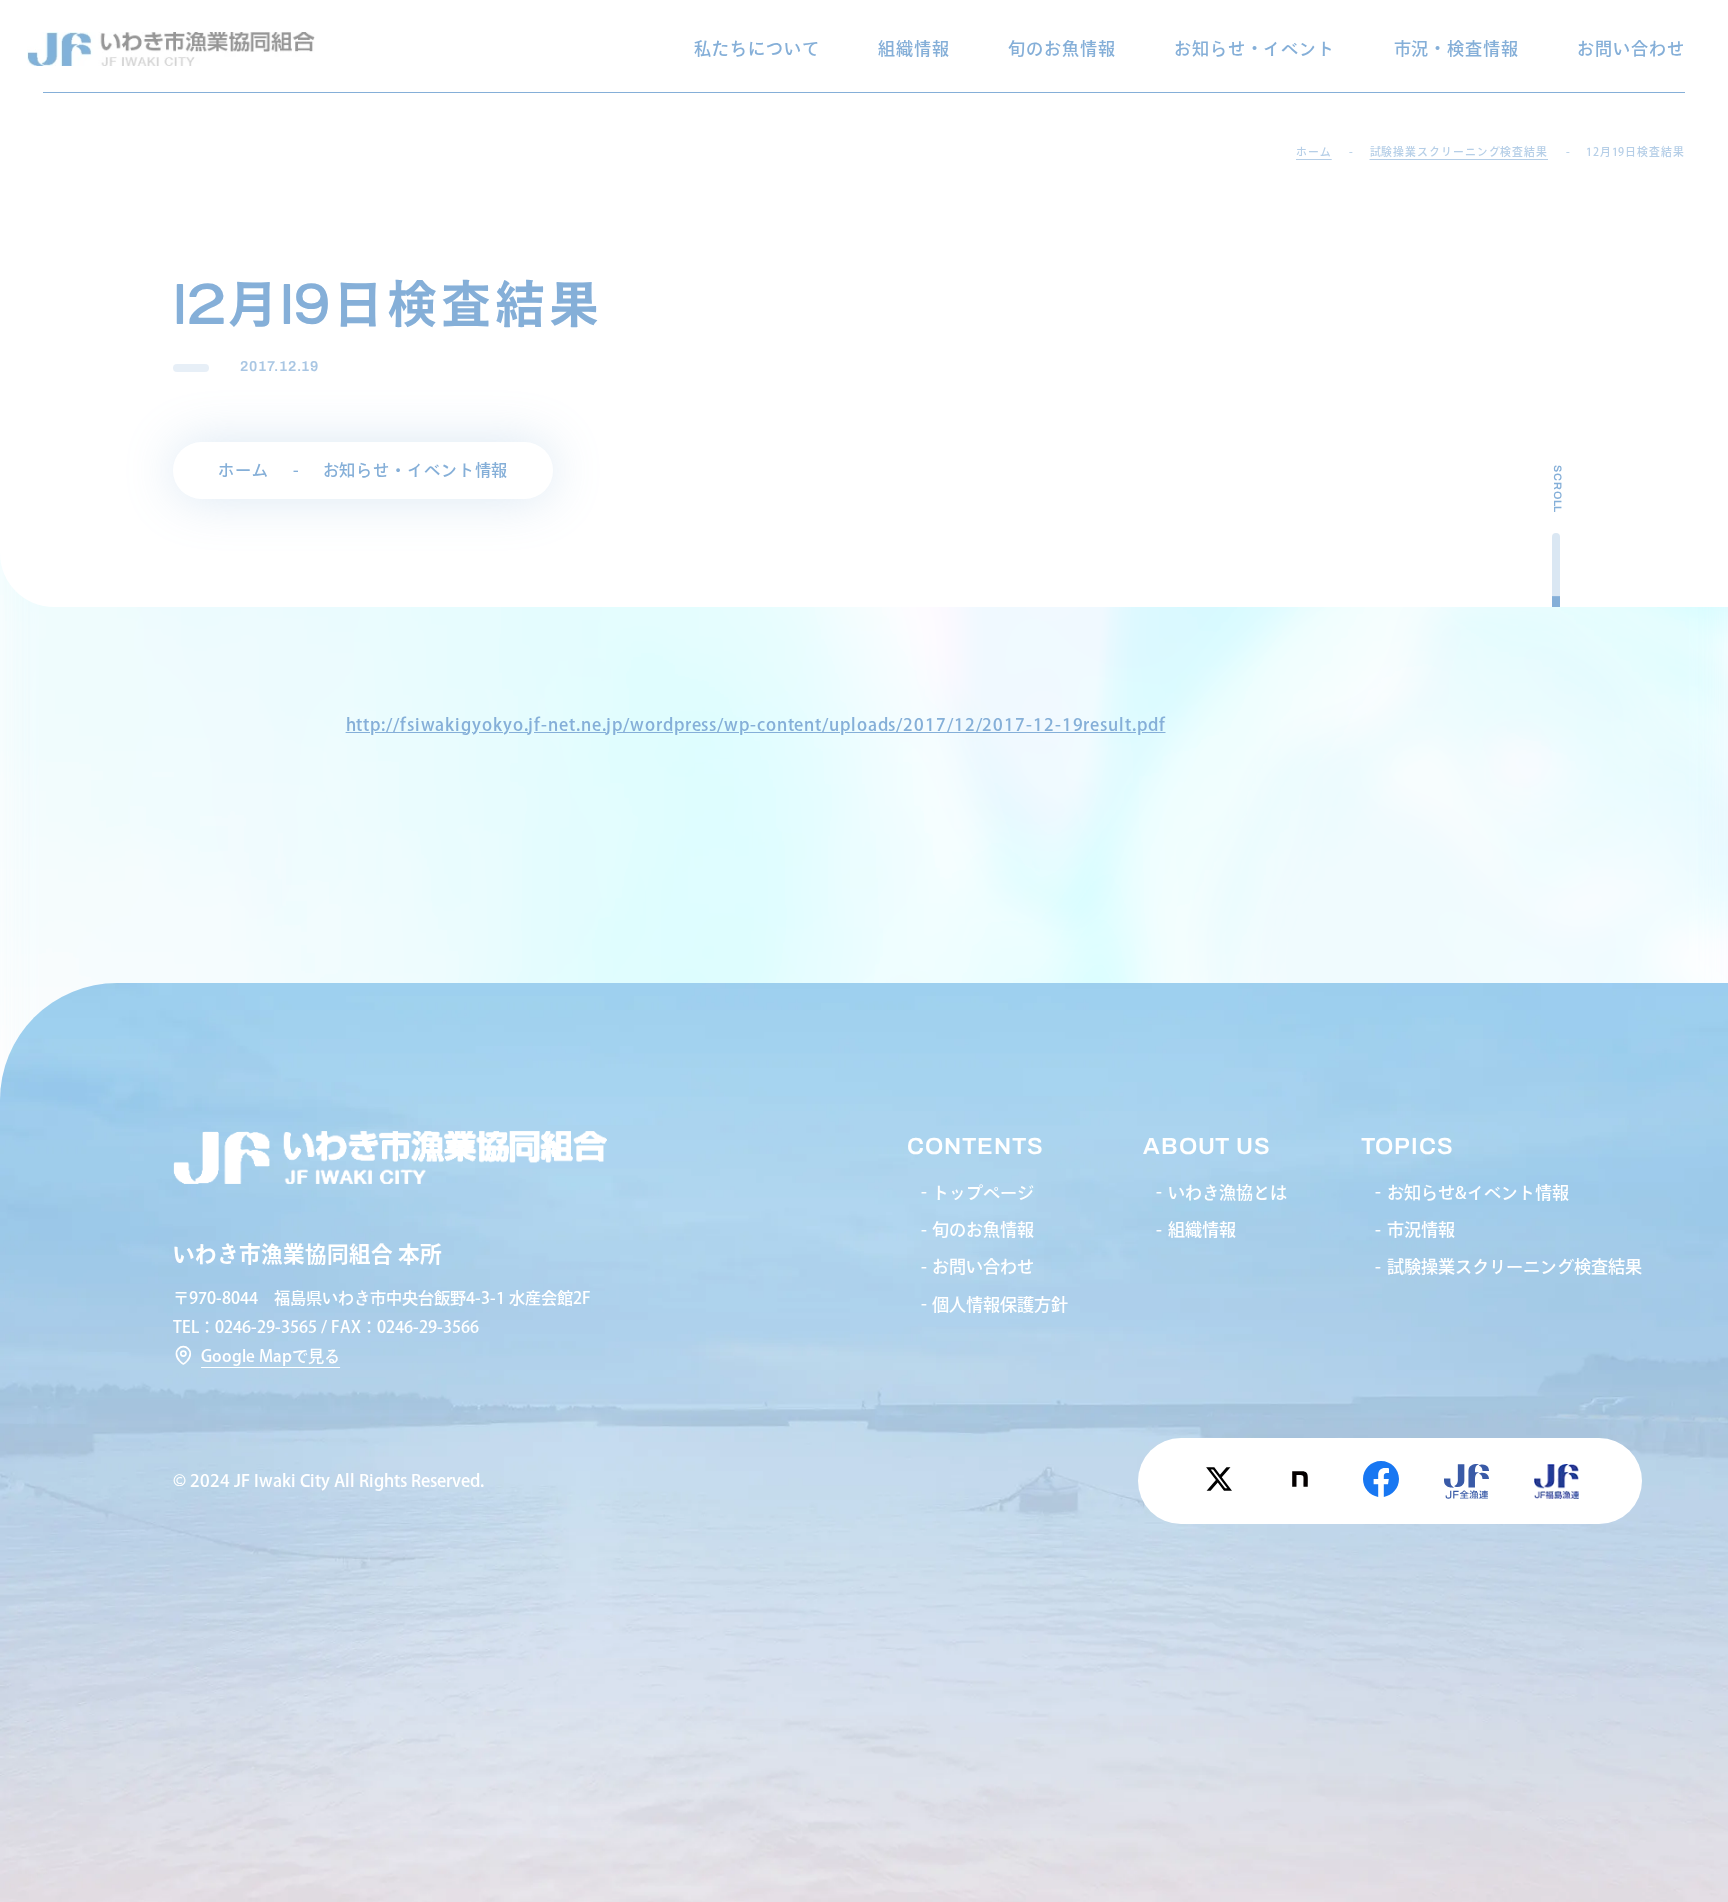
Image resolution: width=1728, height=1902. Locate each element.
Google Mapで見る (270, 1356)
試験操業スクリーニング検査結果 (1514, 1266)
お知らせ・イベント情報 (416, 470)
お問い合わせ (1630, 48)
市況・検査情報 (1456, 48)
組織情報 (914, 48)
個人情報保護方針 (1000, 1304)
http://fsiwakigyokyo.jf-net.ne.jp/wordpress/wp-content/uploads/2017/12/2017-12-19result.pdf (756, 724)
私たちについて (756, 48)
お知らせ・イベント (1254, 48)
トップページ (983, 1192)
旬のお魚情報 (1061, 48)
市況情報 (1421, 1229)
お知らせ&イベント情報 (1478, 1192)
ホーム (243, 470)
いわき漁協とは (1227, 1192)
